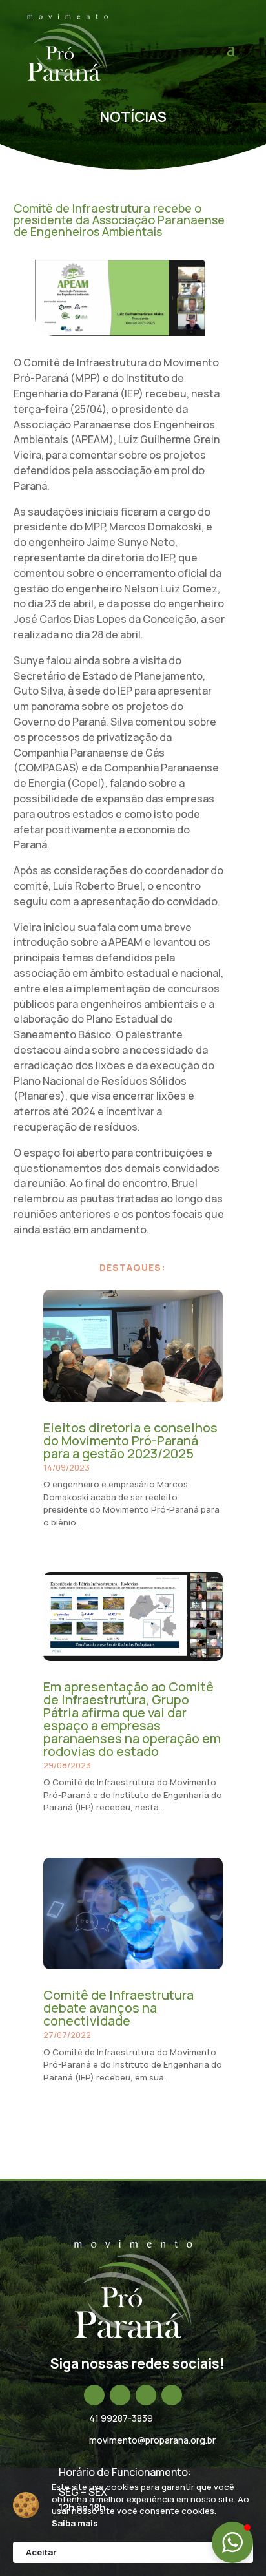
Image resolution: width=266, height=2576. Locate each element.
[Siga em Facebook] (94, 2395)
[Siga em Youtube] (172, 2395)
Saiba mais (75, 2523)
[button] (232, 2542)
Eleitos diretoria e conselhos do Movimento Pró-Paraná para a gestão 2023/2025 (130, 1440)
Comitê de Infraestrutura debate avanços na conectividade (118, 2008)
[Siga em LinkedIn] (146, 2395)
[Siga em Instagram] (120, 2395)
